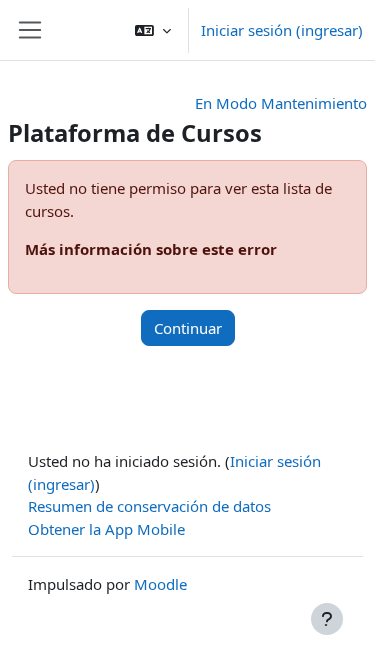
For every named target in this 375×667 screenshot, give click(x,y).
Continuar (188, 328)
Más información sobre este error (151, 249)
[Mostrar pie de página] (327, 619)
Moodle (160, 584)
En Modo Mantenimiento (281, 103)
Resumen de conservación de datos (149, 506)
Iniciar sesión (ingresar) (282, 30)
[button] (153, 30)
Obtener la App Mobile (106, 529)
